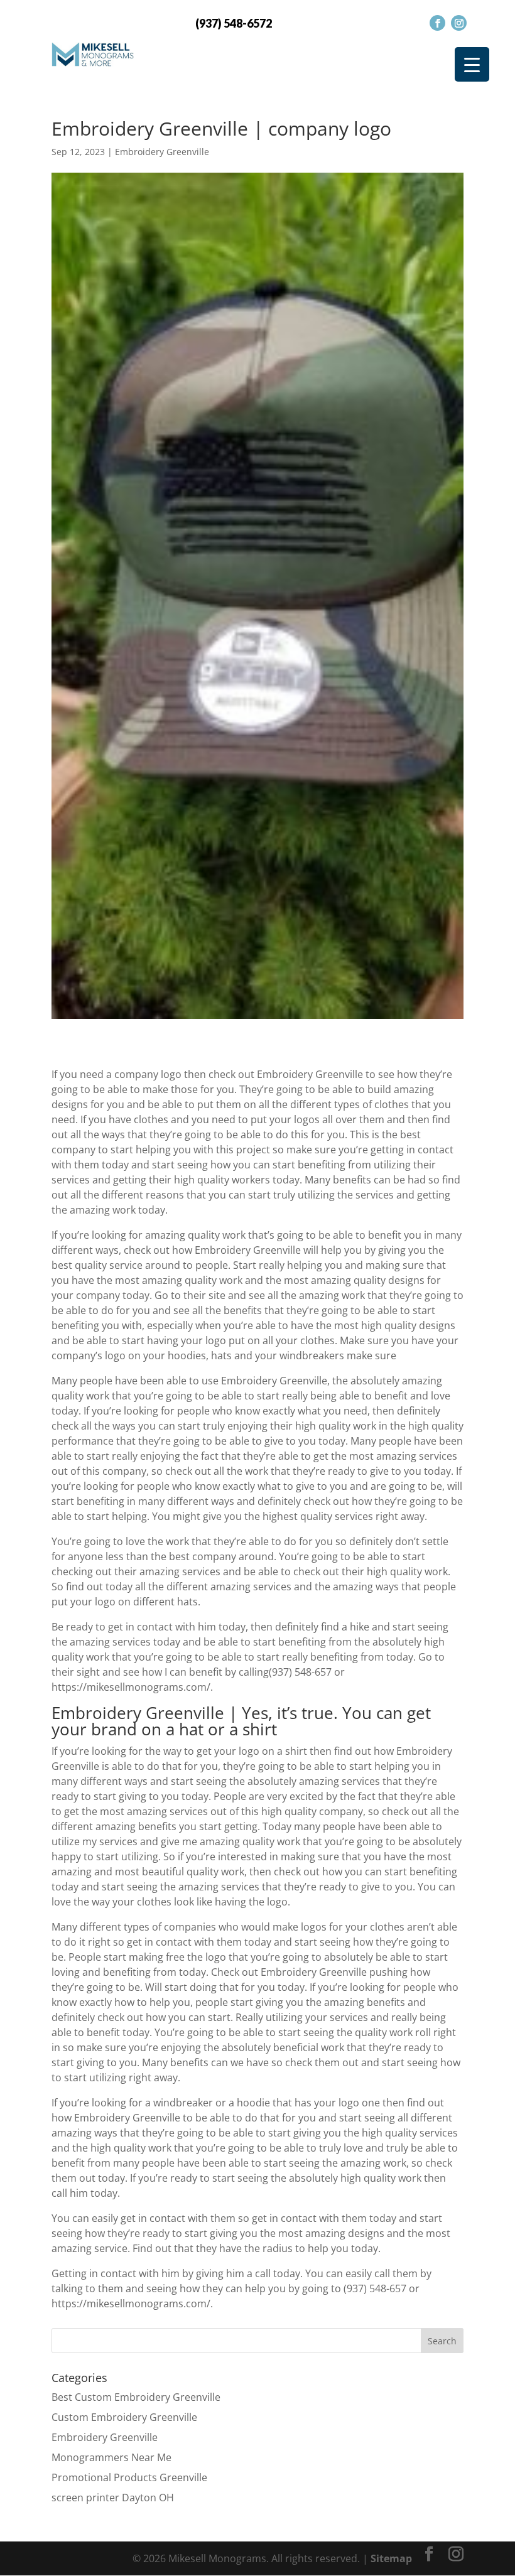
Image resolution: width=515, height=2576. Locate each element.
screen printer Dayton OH (113, 2498)
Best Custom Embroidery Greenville (136, 2397)
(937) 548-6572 (234, 23)
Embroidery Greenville (162, 152)
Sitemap (391, 2558)
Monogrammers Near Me (111, 2457)
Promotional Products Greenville (129, 2477)
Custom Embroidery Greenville (124, 2417)
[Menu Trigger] (472, 64)
